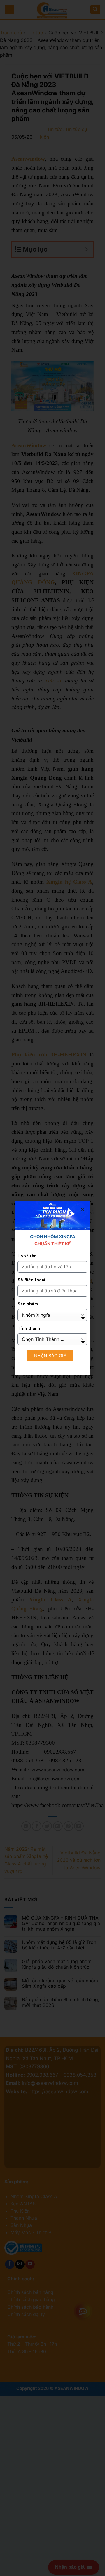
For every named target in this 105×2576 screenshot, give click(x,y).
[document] (52, 1288)
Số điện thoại (31, 1280)
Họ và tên (27, 1256)
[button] (82, 1209)
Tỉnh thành (29, 1329)
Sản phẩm (28, 1304)
